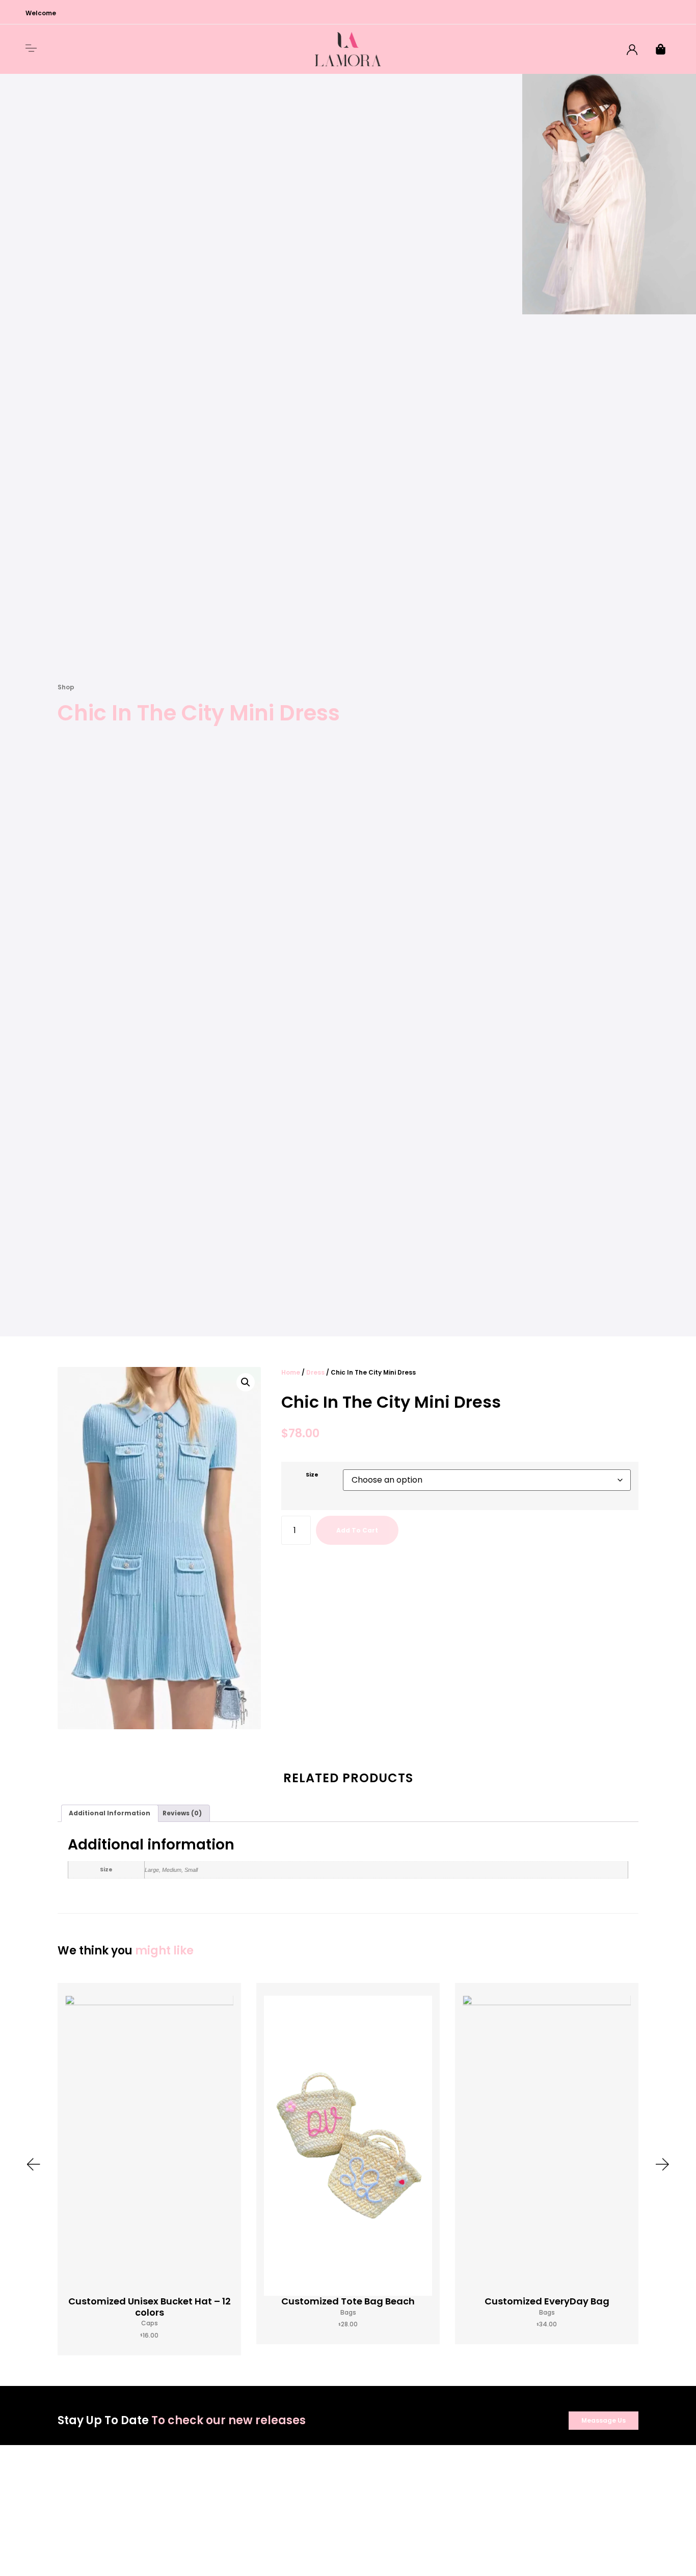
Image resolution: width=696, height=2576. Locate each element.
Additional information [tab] (110, 1813)
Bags (348, 2312)
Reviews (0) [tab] (182, 1813)
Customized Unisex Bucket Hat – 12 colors (150, 2307)
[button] (246, 1382)
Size (312, 1475)
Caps (150, 2323)
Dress (315, 1372)
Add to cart (357, 1530)
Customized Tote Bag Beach (348, 2301)
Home (291, 1372)
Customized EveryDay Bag (547, 2301)
